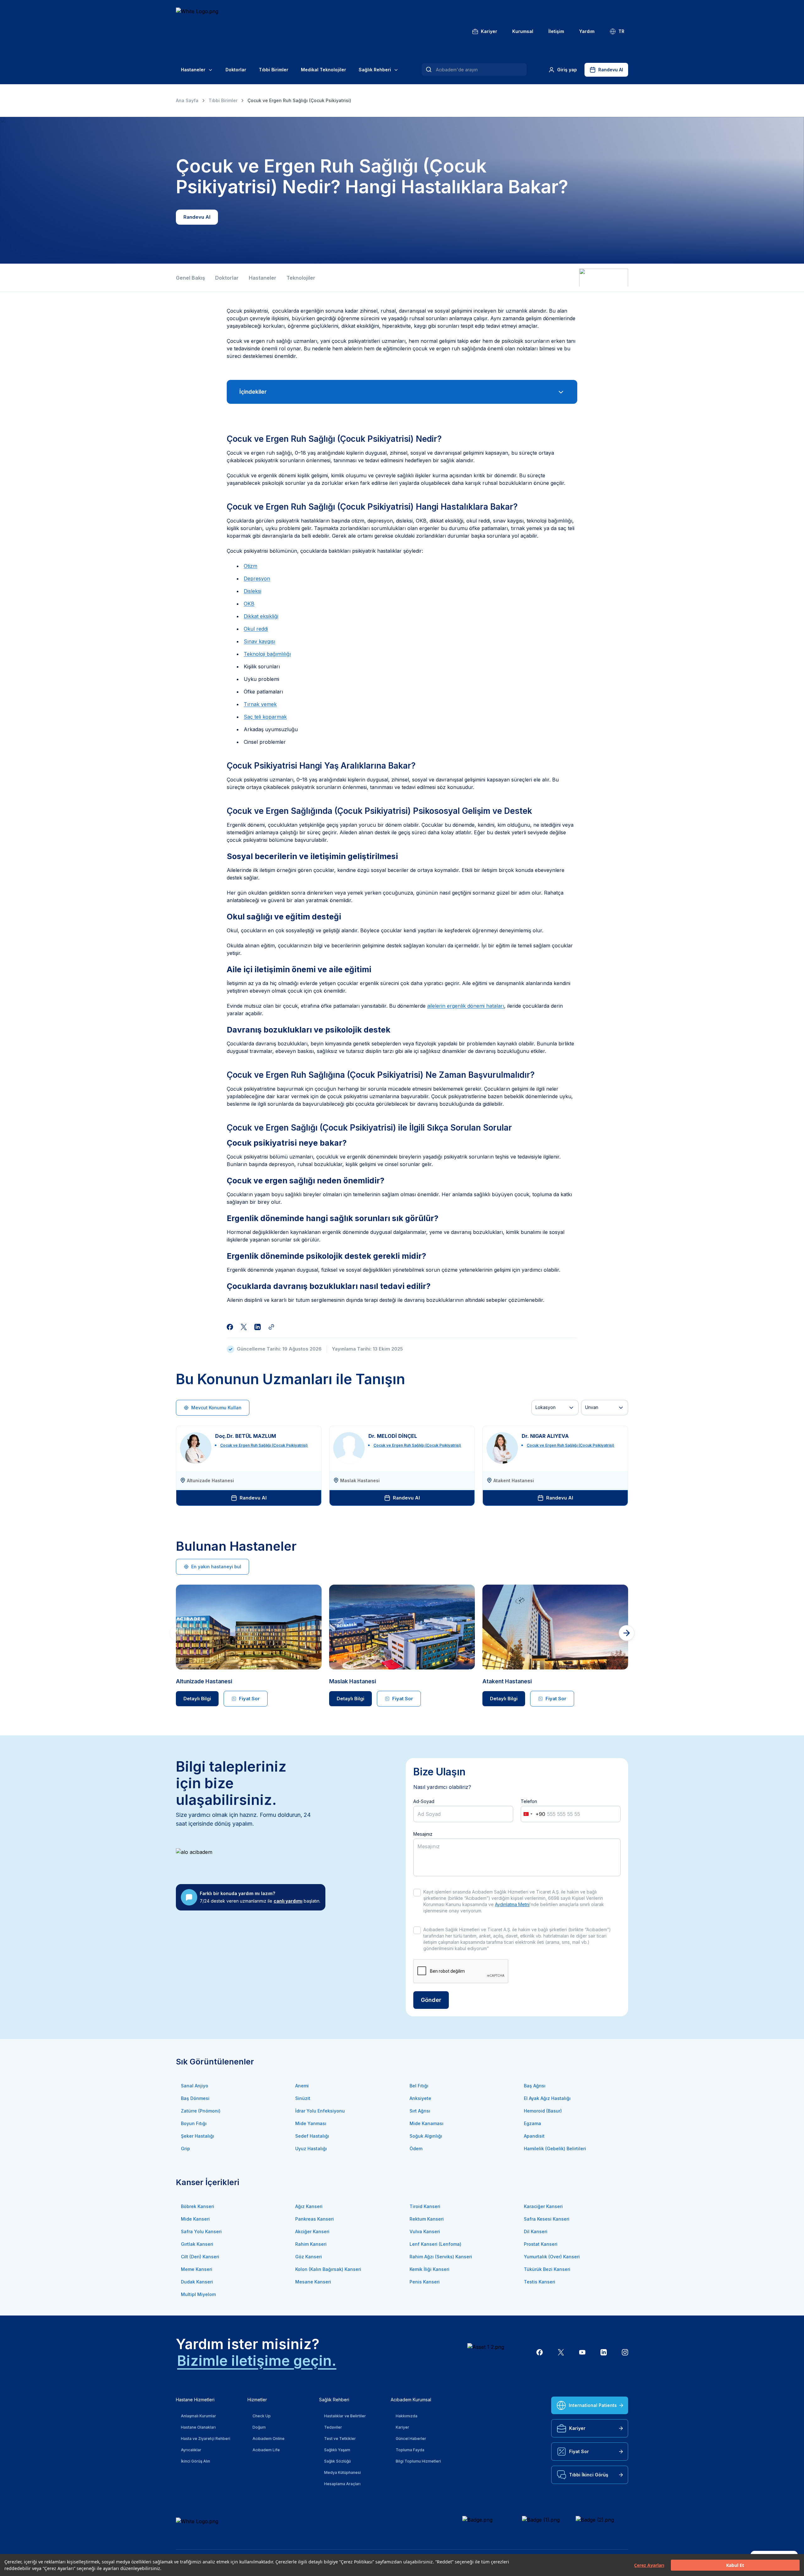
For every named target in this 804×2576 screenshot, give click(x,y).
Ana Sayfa (187, 100)
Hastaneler (193, 70)
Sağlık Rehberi (375, 70)
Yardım (587, 31)
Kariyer (489, 31)
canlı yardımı (288, 1901)
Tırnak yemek (260, 704)
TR (621, 31)
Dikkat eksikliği (261, 616)
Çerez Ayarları (649, 2565)
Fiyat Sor (249, 1699)
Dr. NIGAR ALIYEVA (545, 1436)
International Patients (593, 2405)
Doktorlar (236, 70)
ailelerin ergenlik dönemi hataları (466, 1006)
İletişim (556, 31)
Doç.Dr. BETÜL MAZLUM (246, 1436)
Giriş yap (567, 70)
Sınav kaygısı (259, 641)
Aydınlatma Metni (512, 1904)
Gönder (431, 2000)
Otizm (250, 566)
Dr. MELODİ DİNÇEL (393, 1436)
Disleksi (253, 591)
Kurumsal (523, 31)
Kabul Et (735, 2565)
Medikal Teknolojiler (323, 70)
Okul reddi (256, 629)
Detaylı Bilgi (197, 1699)
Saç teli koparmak (265, 717)
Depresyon (257, 578)
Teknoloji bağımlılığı (267, 654)
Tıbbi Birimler (274, 70)
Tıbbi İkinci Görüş (589, 2475)
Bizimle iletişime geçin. (257, 2361)
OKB (249, 604)
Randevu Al (611, 70)
